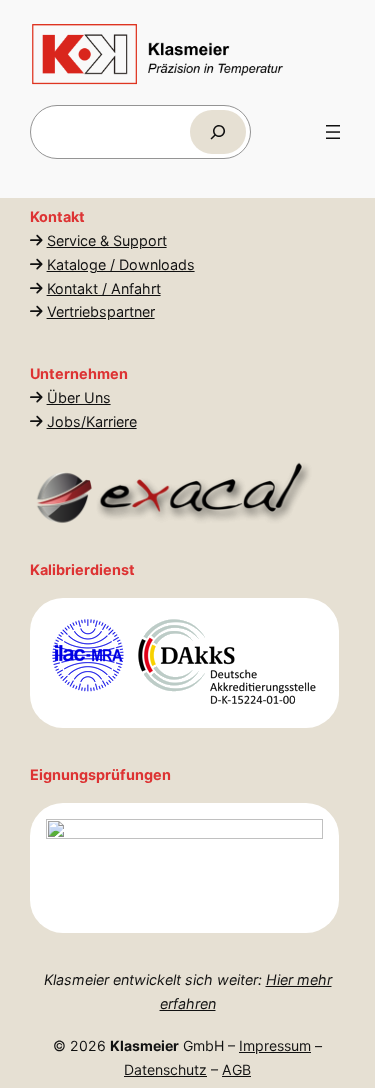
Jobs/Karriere (92, 421)
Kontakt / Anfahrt (104, 288)
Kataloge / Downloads (121, 264)
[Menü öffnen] (333, 132)
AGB (236, 1069)
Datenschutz (165, 1069)
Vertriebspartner (101, 311)
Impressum (275, 1045)
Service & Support (107, 240)
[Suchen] (218, 131)
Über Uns (79, 397)
